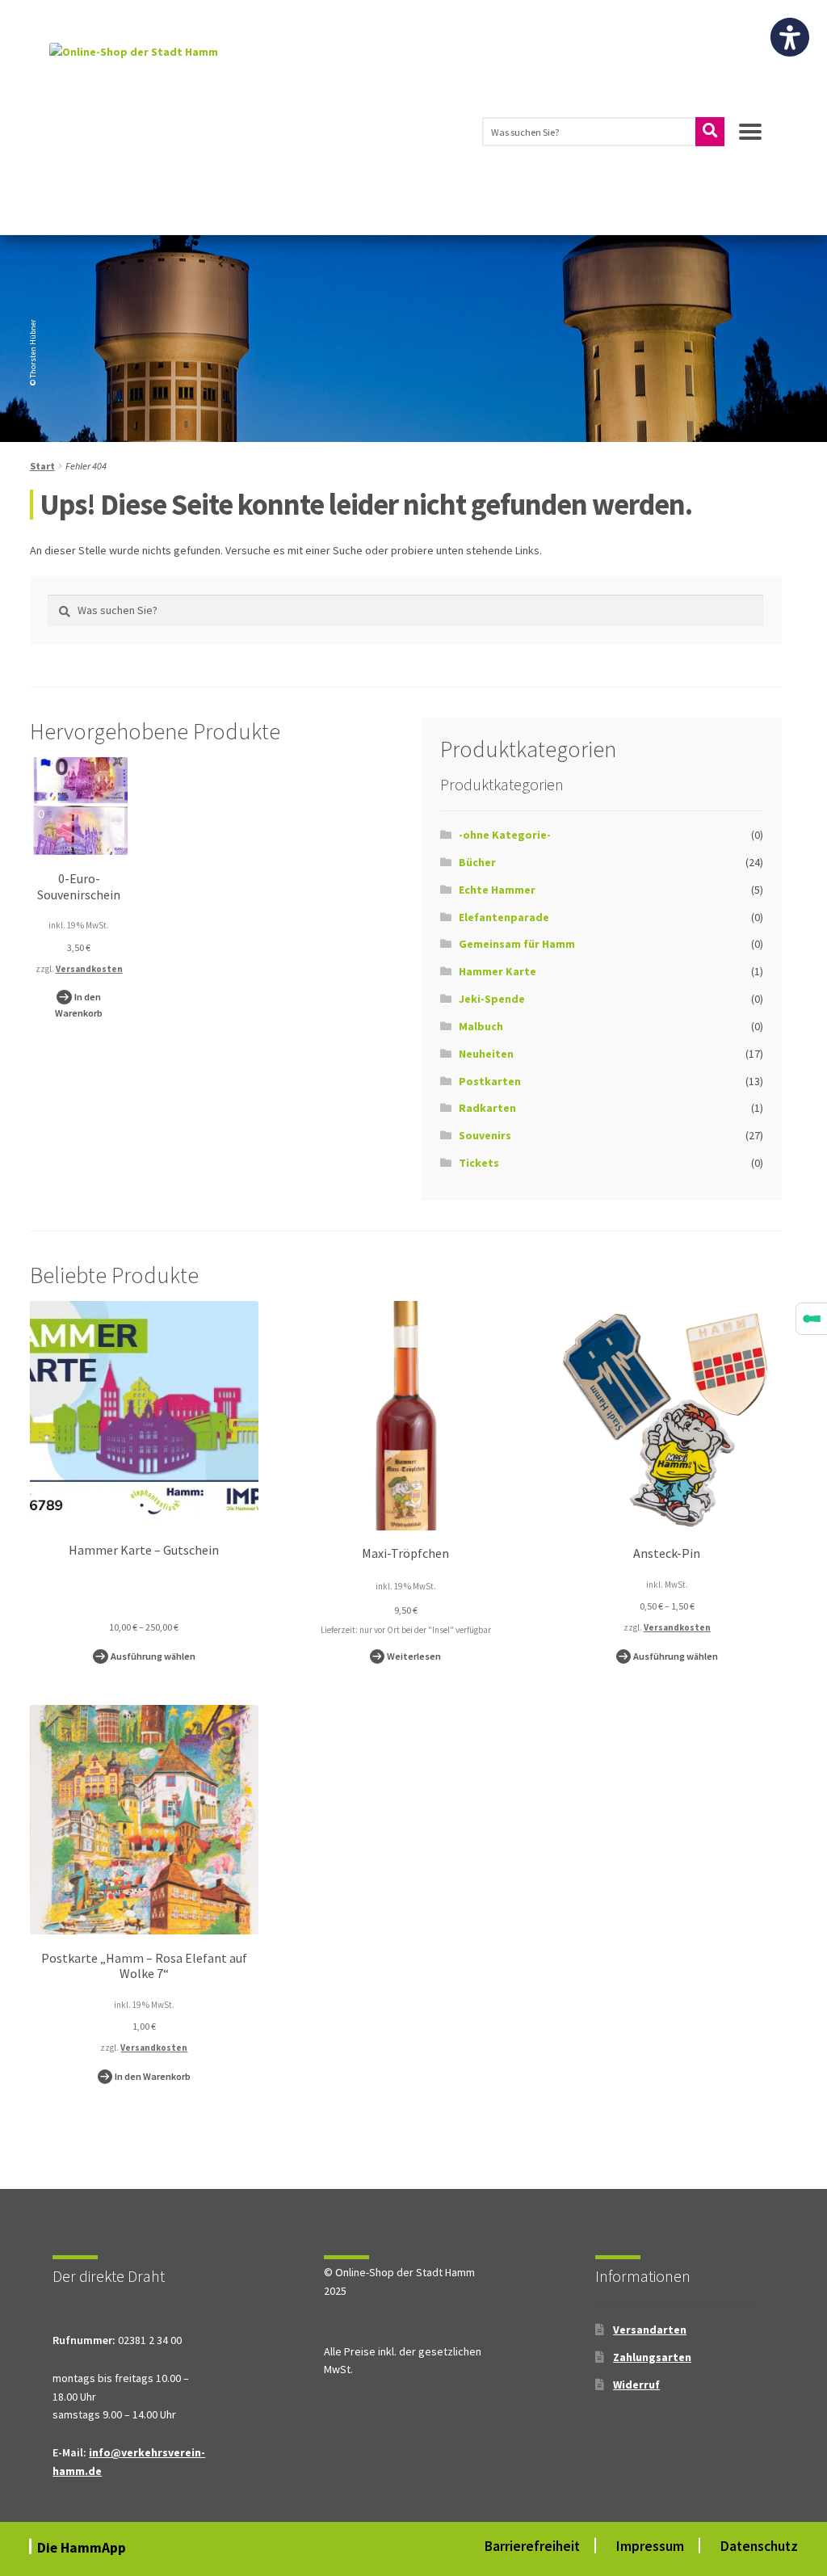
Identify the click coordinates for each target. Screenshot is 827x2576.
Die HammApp (83, 2548)
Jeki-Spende (492, 999)
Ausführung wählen (153, 1656)
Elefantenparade (504, 917)
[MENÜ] (750, 138)
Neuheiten (486, 1054)
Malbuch (481, 1026)
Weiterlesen (414, 1656)
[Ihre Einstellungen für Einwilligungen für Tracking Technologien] (812, 1319)
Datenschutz (759, 2546)
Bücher (477, 862)
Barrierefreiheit (532, 2546)
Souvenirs (485, 1135)
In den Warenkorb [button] (79, 1005)
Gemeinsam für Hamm (517, 944)
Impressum (650, 2546)
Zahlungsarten (652, 2357)
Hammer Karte (497, 971)
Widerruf (636, 2384)
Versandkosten (89, 969)
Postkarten (490, 1081)
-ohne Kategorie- (505, 835)
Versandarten (650, 2330)
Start (42, 466)
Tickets (479, 1163)
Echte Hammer (497, 890)
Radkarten (487, 1108)
